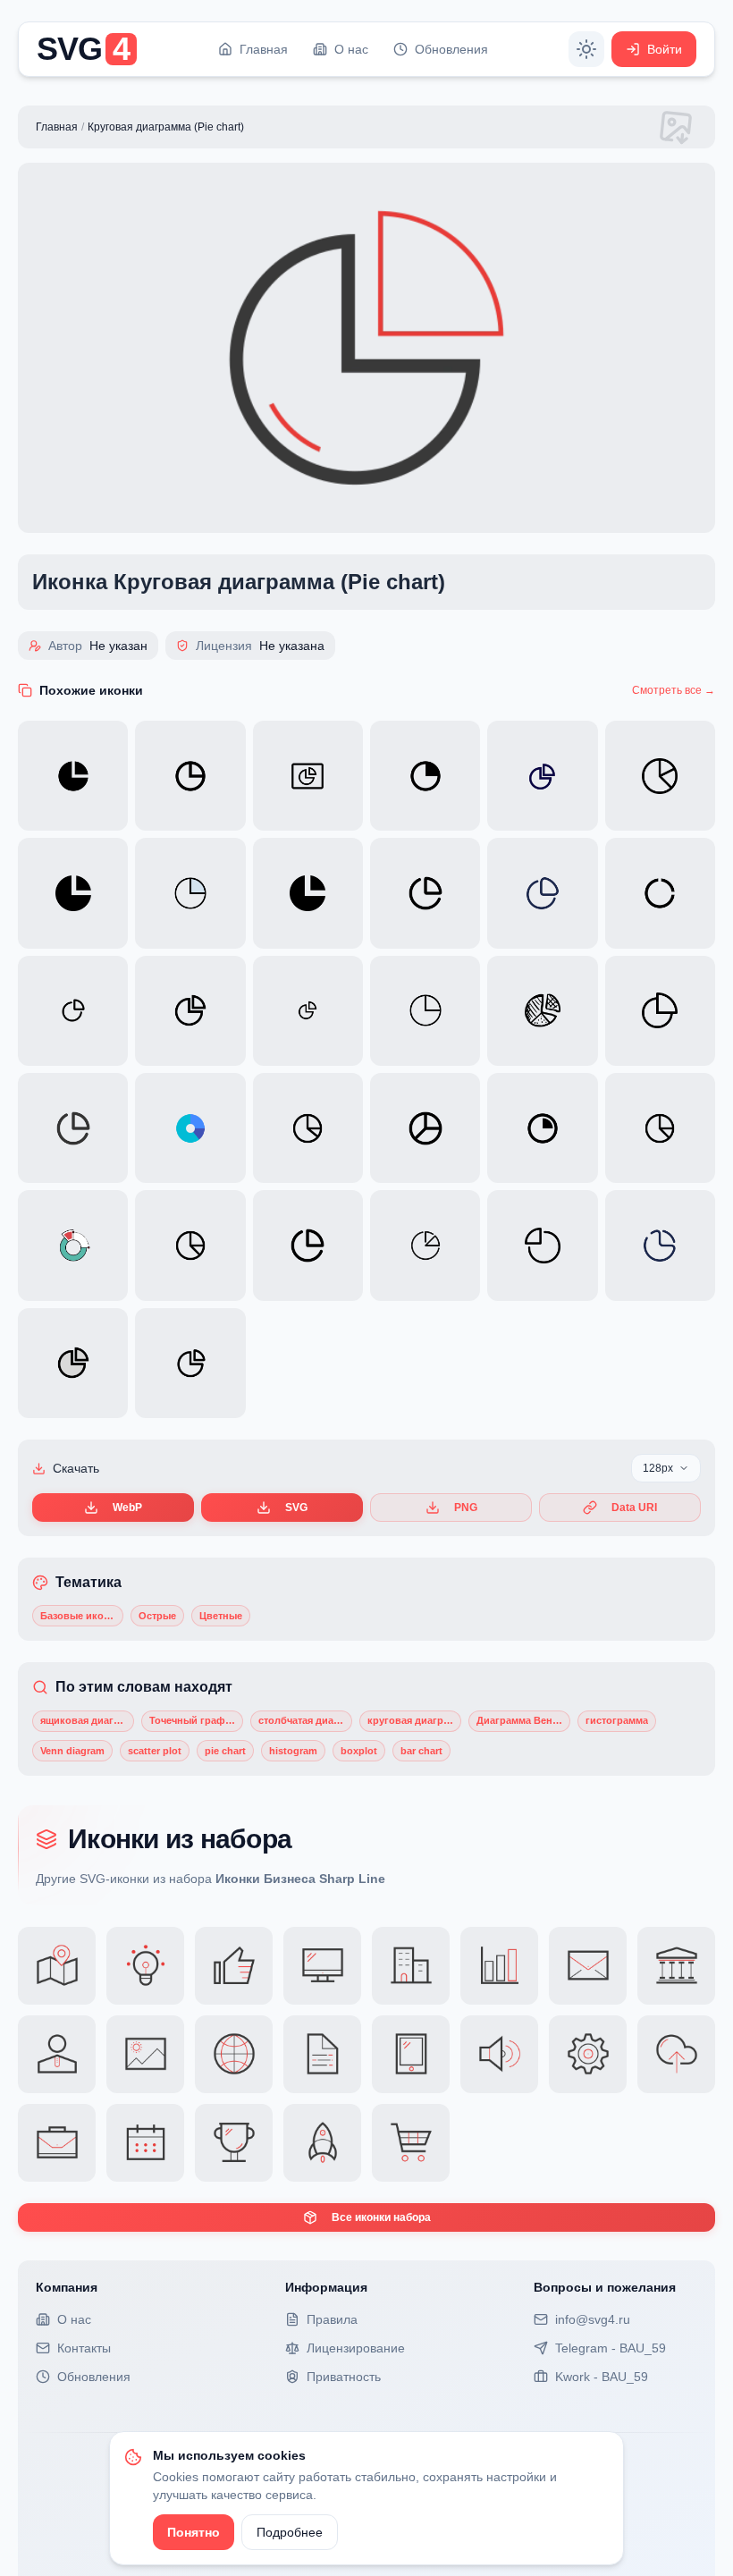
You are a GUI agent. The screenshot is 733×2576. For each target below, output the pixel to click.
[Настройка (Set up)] (588, 2054)
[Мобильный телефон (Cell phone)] (411, 2054)
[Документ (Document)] (322, 2054)
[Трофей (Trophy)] (234, 2143)
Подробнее (290, 2532)
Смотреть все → (674, 690)
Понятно (194, 2532)
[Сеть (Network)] (234, 2054)
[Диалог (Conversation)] (411, 2143)
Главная (57, 127)
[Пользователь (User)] (57, 2054)
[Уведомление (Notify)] (499, 2054)
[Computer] (322, 1966)
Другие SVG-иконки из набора (211, 1879)
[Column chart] (499, 1966)
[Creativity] (145, 1966)
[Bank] (676, 1966)
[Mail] (588, 1966)
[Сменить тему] (586, 49)
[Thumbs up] (234, 1966)
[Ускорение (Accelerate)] (322, 2143)
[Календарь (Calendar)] (145, 2143)
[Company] (411, 1966)
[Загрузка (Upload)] (676, 2054)
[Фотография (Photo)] (145, 2054)
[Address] (57, 1966)
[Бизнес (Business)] (57, 2143)
